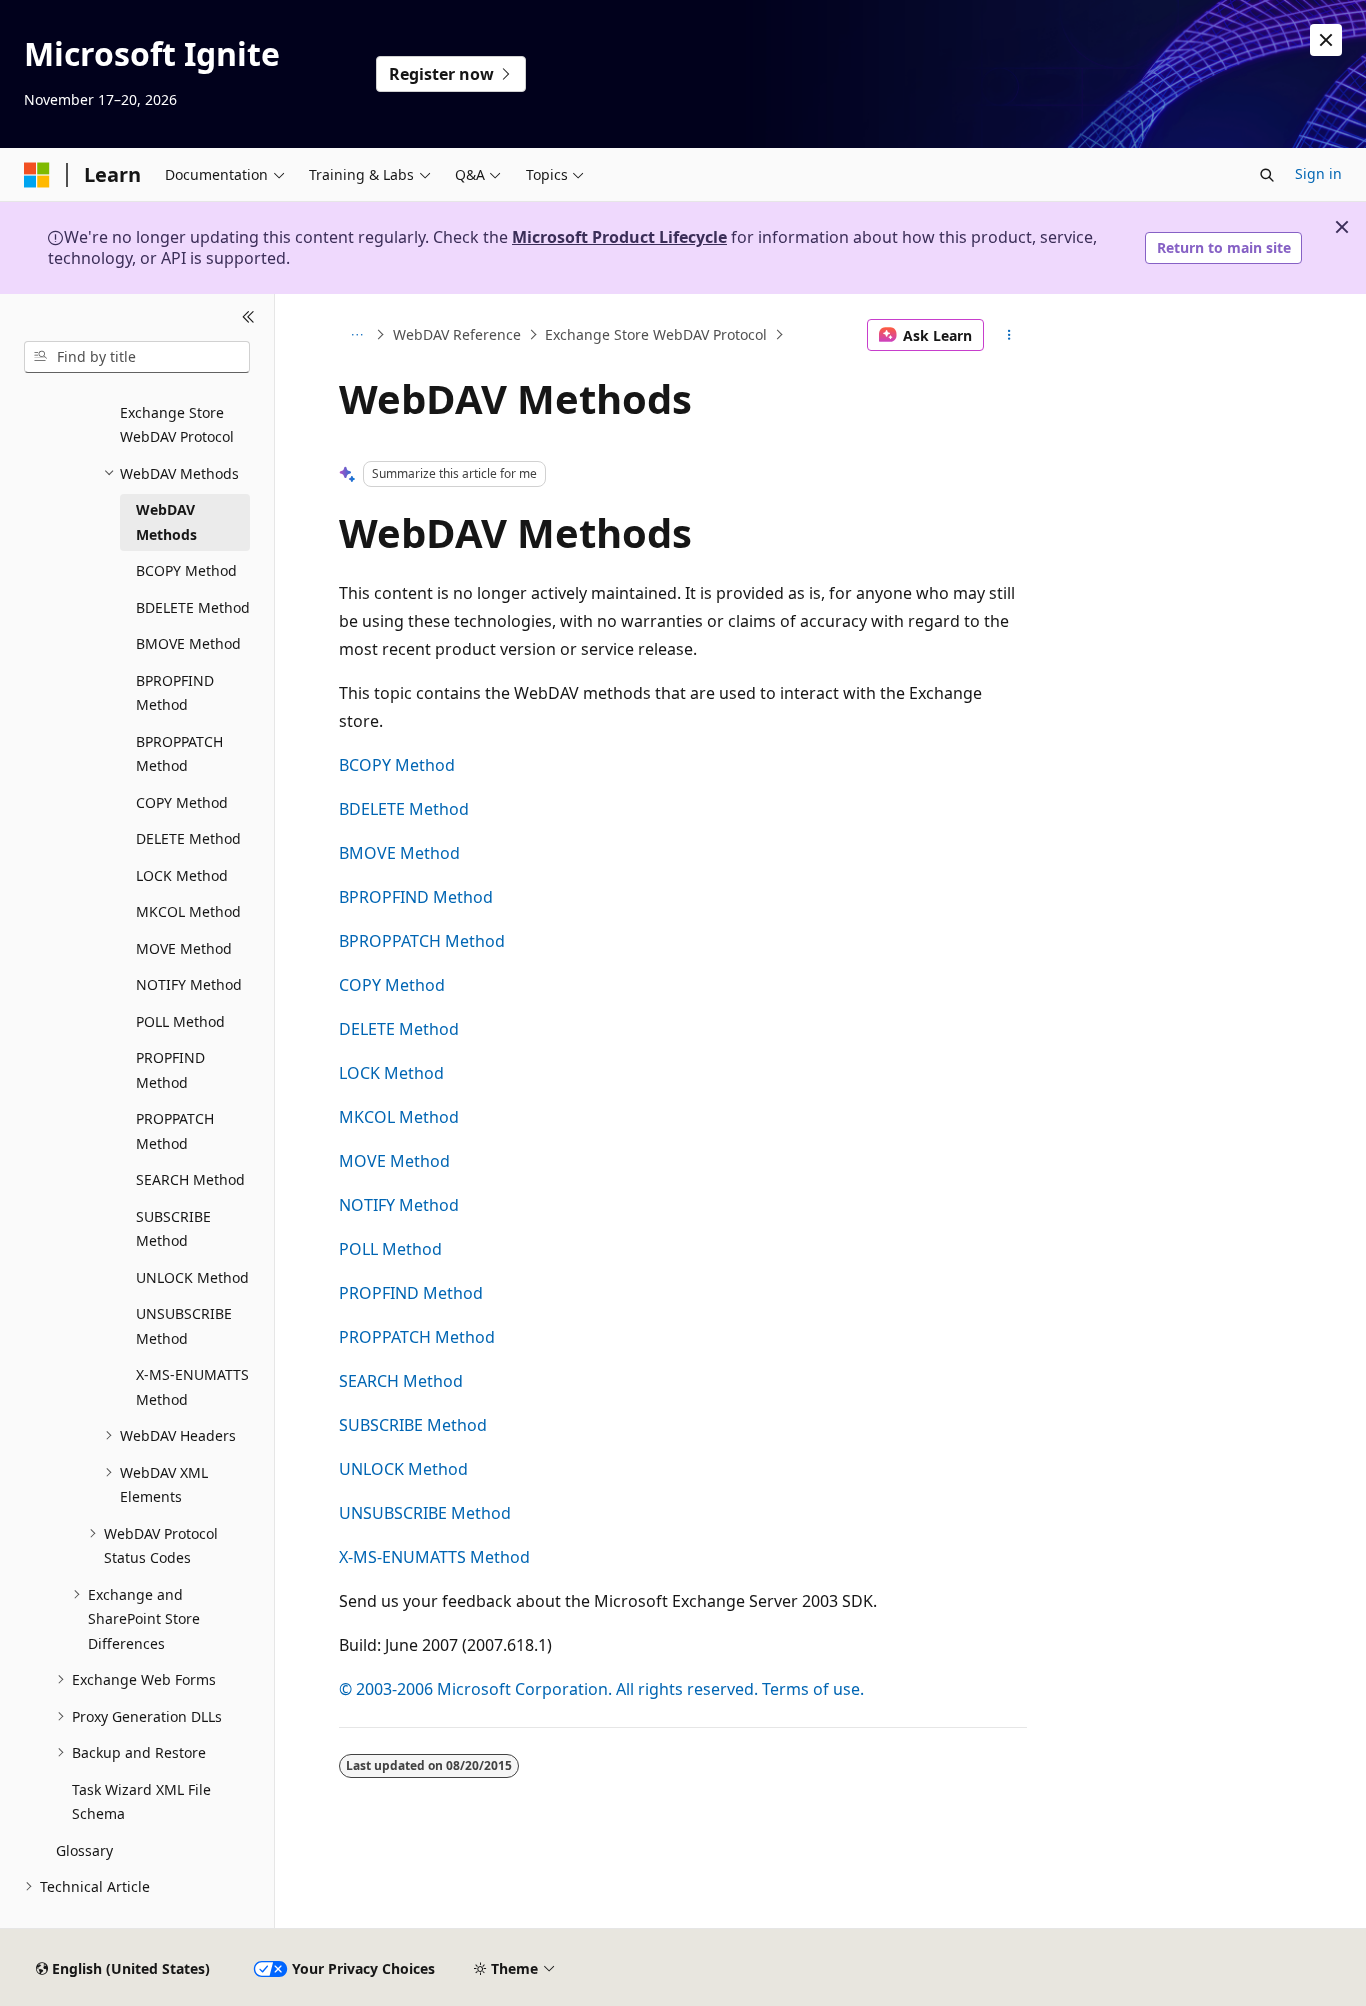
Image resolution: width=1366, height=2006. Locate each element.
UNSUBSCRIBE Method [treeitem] (184, 1326)
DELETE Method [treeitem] (188, 838)
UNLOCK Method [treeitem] (192, 1277)
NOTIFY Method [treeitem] (189, 984)
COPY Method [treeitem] (182, 802)
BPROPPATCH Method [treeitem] (179, 754)
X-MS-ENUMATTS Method (434, 1557)
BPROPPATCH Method (422, 941)
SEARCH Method (401, 1381)
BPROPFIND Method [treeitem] (175, 693)
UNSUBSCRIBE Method (425, 1513)
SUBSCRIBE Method (413, 1425)
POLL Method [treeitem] (180, 1021)
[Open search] (1267, 175)
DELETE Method (399, 1029)
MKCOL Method (399, 1117)
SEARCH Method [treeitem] (190, 1179)
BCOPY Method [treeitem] (186, 570)
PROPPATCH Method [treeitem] (175, 1131)
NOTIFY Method (399, 1205)
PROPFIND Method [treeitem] (170, 1070)
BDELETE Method (404, 809)
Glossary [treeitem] (84, 1850)
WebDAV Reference (457, 334)
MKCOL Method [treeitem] (188, 911)
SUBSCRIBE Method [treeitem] (173, 1229)
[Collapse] (248, 318)
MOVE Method (394, 1161)
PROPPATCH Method (417, 1337)
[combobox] (137, 357)
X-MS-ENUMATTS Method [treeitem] (192, 1387)
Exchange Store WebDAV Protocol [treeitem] (177, 425)
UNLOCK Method (403, 1469)
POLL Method (390, 1249)
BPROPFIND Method (416, 897)
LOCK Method (391, 1073)
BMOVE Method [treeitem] (188, 643)
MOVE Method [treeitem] (184, 948)
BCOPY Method (397, 765)
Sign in (1318, 173)
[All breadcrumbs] (356, 335)
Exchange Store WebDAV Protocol (656, 334)
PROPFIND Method (411, 1293)
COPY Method (392, 985)
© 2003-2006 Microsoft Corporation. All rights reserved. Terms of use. (601, 1689)
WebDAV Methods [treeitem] (166, 522)
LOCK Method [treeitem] (182, 875)
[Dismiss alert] (1326, 40)
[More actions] (1009, 335)
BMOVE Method (399, 853)
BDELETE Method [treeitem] (193, 607)
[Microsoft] (37, 175)
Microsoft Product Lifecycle (619, 237)
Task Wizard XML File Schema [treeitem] (141, 1802)
